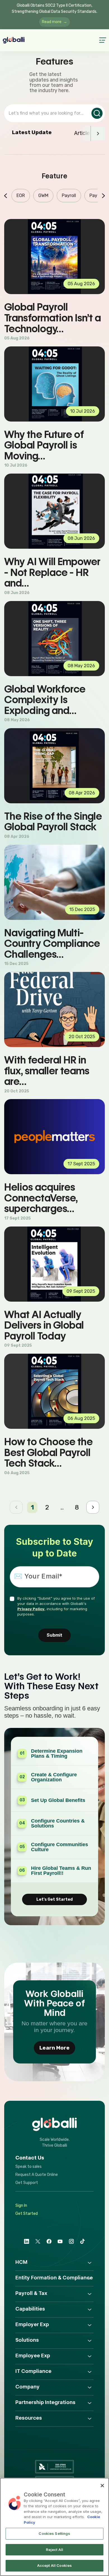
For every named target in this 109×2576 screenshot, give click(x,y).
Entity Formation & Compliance (54, 2278)
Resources (29, 2418)
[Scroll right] (98, 134)
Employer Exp (32, 2324)
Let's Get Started (54, 1899)
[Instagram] (71, 2241)
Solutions (27, 2340)
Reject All (54, 2550)
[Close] (102, 2486)
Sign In (21, 2206)
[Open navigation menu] (100, 40)
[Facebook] (49, 2241)
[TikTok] (82, 2241)
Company (28, 2387)
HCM (21, 2262)
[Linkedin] (27, 2241)
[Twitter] (38, 2241)
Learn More (54, 2048)
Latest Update (32, 132)
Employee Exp (33, 2355)
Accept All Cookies (54, 2565)
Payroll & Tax (31, 2293)
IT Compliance (33, 2371)
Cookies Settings (54, 2533)
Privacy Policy (31, 1609)
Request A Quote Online (37, 2175)
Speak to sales (29, 2167)
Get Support (27, 2183)
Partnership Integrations (45, 2402)
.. (62, 1507)
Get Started (27, 2214)
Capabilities (30, 2309)
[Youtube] (60, 2241)
